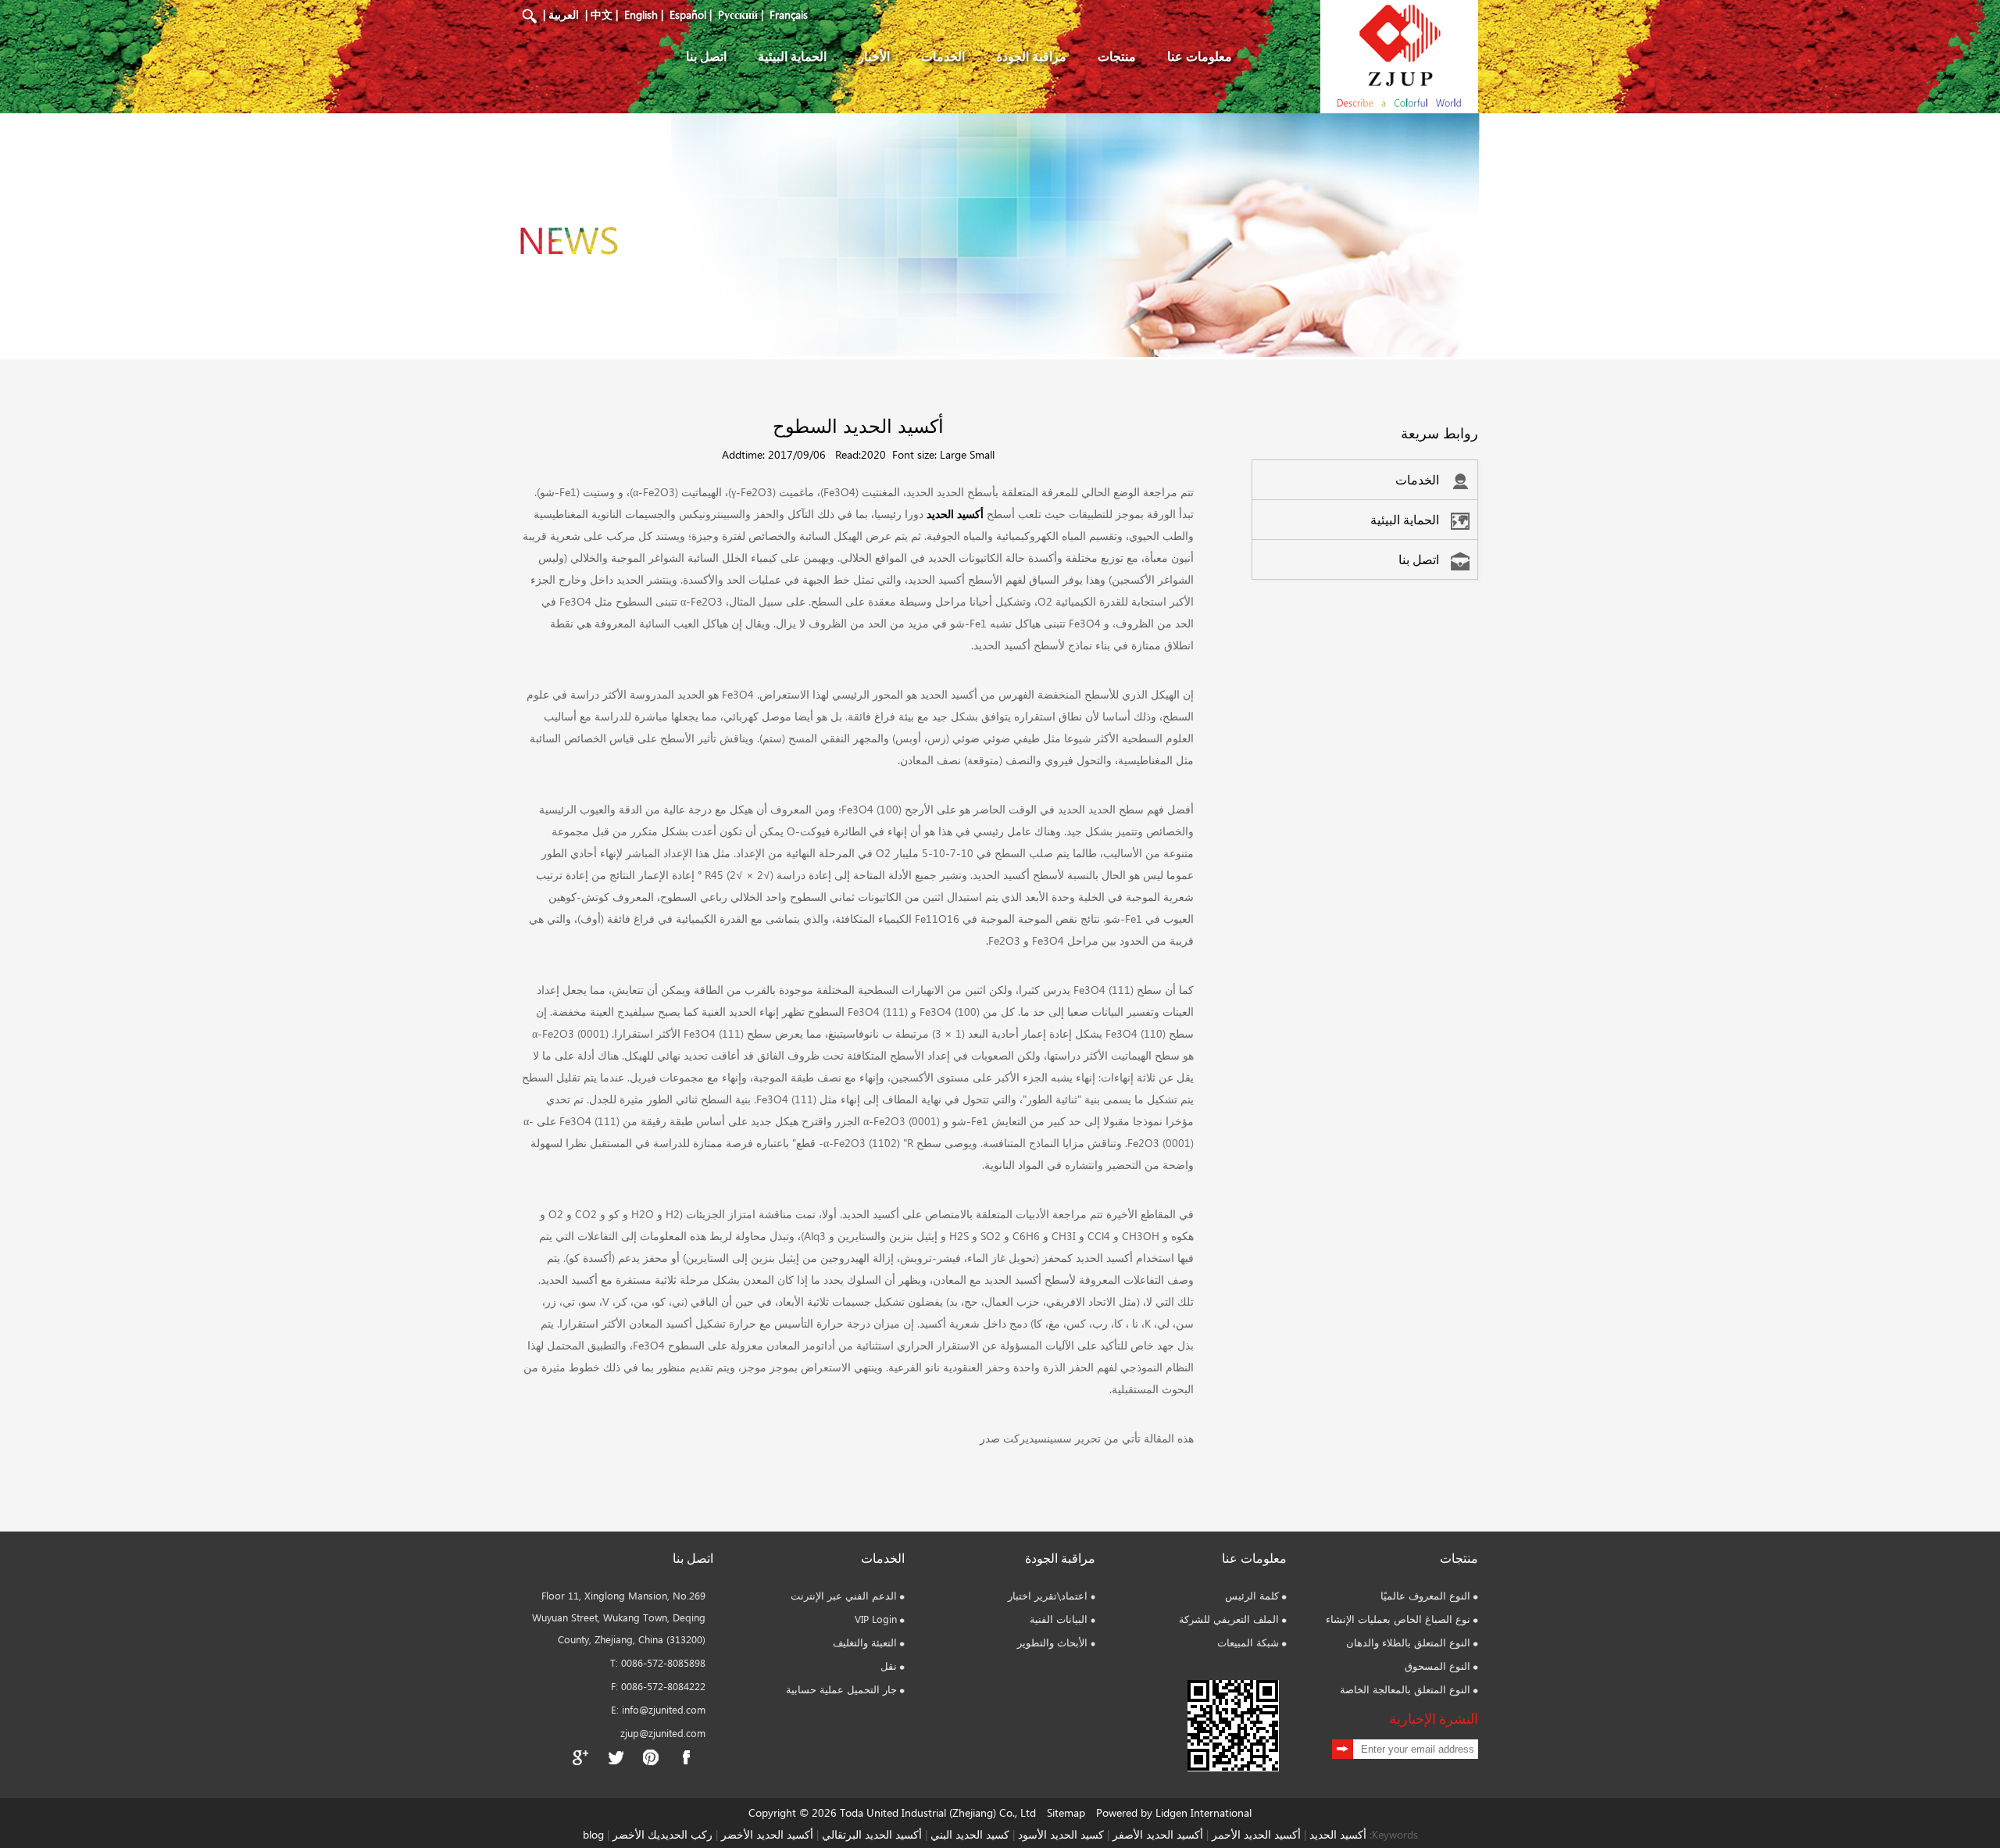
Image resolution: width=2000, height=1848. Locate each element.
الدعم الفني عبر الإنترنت (844, 1595)
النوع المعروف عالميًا (1425, 1595)
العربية (564, 14)
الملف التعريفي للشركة (1229, 1619)
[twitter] (616, 1757)
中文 (602, 14)
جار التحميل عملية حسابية (841, 1689)
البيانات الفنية (1059, 1619)
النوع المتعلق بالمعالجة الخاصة (1405, 1689)
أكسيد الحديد (955, 514)
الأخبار (874, 56)
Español (688, 14)
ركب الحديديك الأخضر (662, 1834)
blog (593, 1834)
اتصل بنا (706, 56)
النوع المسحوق (1437, 1666)
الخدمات (943, 56)
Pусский (738, 14)
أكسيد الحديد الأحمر (1256, 1834)
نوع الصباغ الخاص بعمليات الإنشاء (1398, 1619)
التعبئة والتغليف (865, 1642)
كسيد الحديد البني (970, 1834)
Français (789, 14)
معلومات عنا (1200, 56)
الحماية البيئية (792, 56)
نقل (889, 1666)
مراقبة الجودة (1031, 56)
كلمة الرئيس (1252, 1595)
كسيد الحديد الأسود (1061, 1834)
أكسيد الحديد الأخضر (767, 1834)
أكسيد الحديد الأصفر (1158, 1834)
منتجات (1117, 56)
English (641, 14)
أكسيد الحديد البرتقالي (872, 1834)
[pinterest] (651, 1757)
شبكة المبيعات (1248, 1642)
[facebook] (686, 1757)
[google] (580, 1757)
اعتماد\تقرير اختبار (1048, 1595)
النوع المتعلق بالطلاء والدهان (1408, 1642)
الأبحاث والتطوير (1052, 1642)
